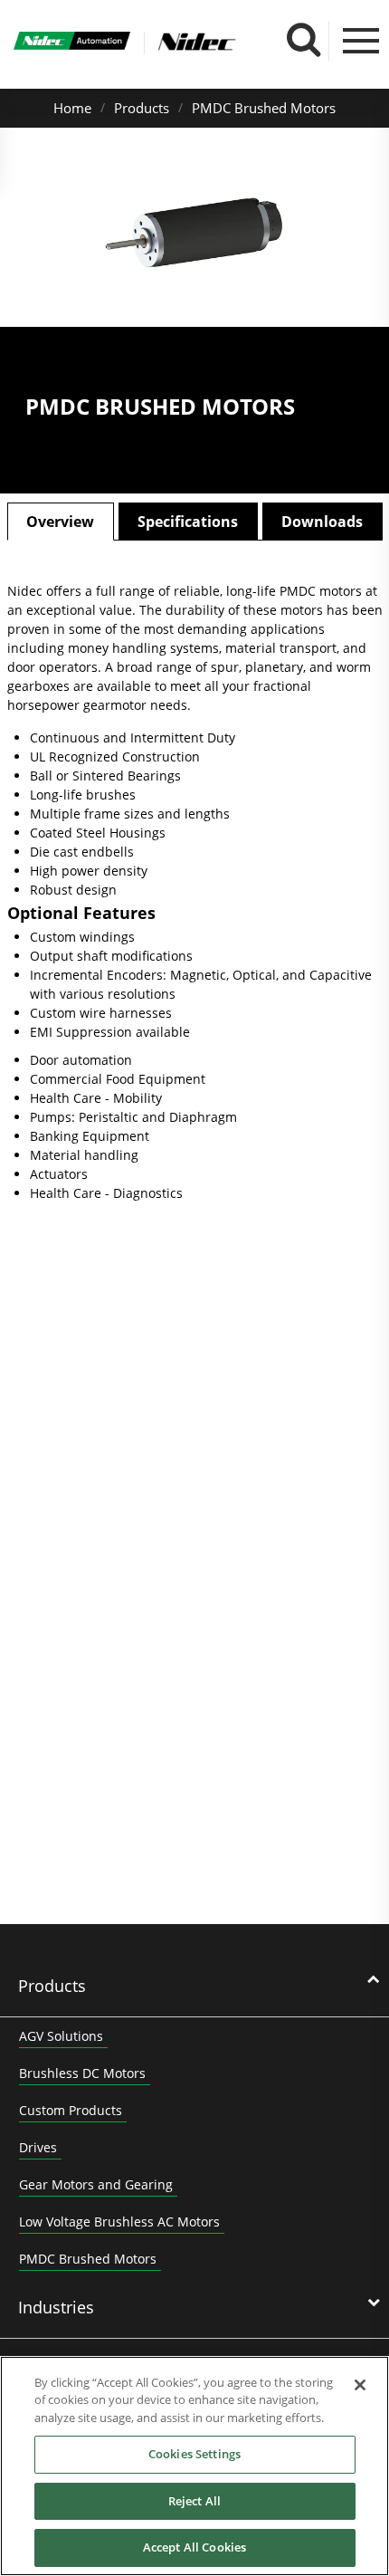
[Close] (360, 2385)
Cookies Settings (194, 2454)
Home (72, 108)
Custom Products (71, 2110)
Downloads (322, 522)
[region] (194, 2466)
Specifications (188, 522)
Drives (38, 2147)
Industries (56, 2307)
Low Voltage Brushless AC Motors (119, 2222)
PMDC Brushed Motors (264, 108)
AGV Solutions (61, 2036)
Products (142, 108)
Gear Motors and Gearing (96, 2184)
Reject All (194, 2501)
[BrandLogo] (72, 43)
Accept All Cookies (194, 2547)
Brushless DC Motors (82, 2073)
